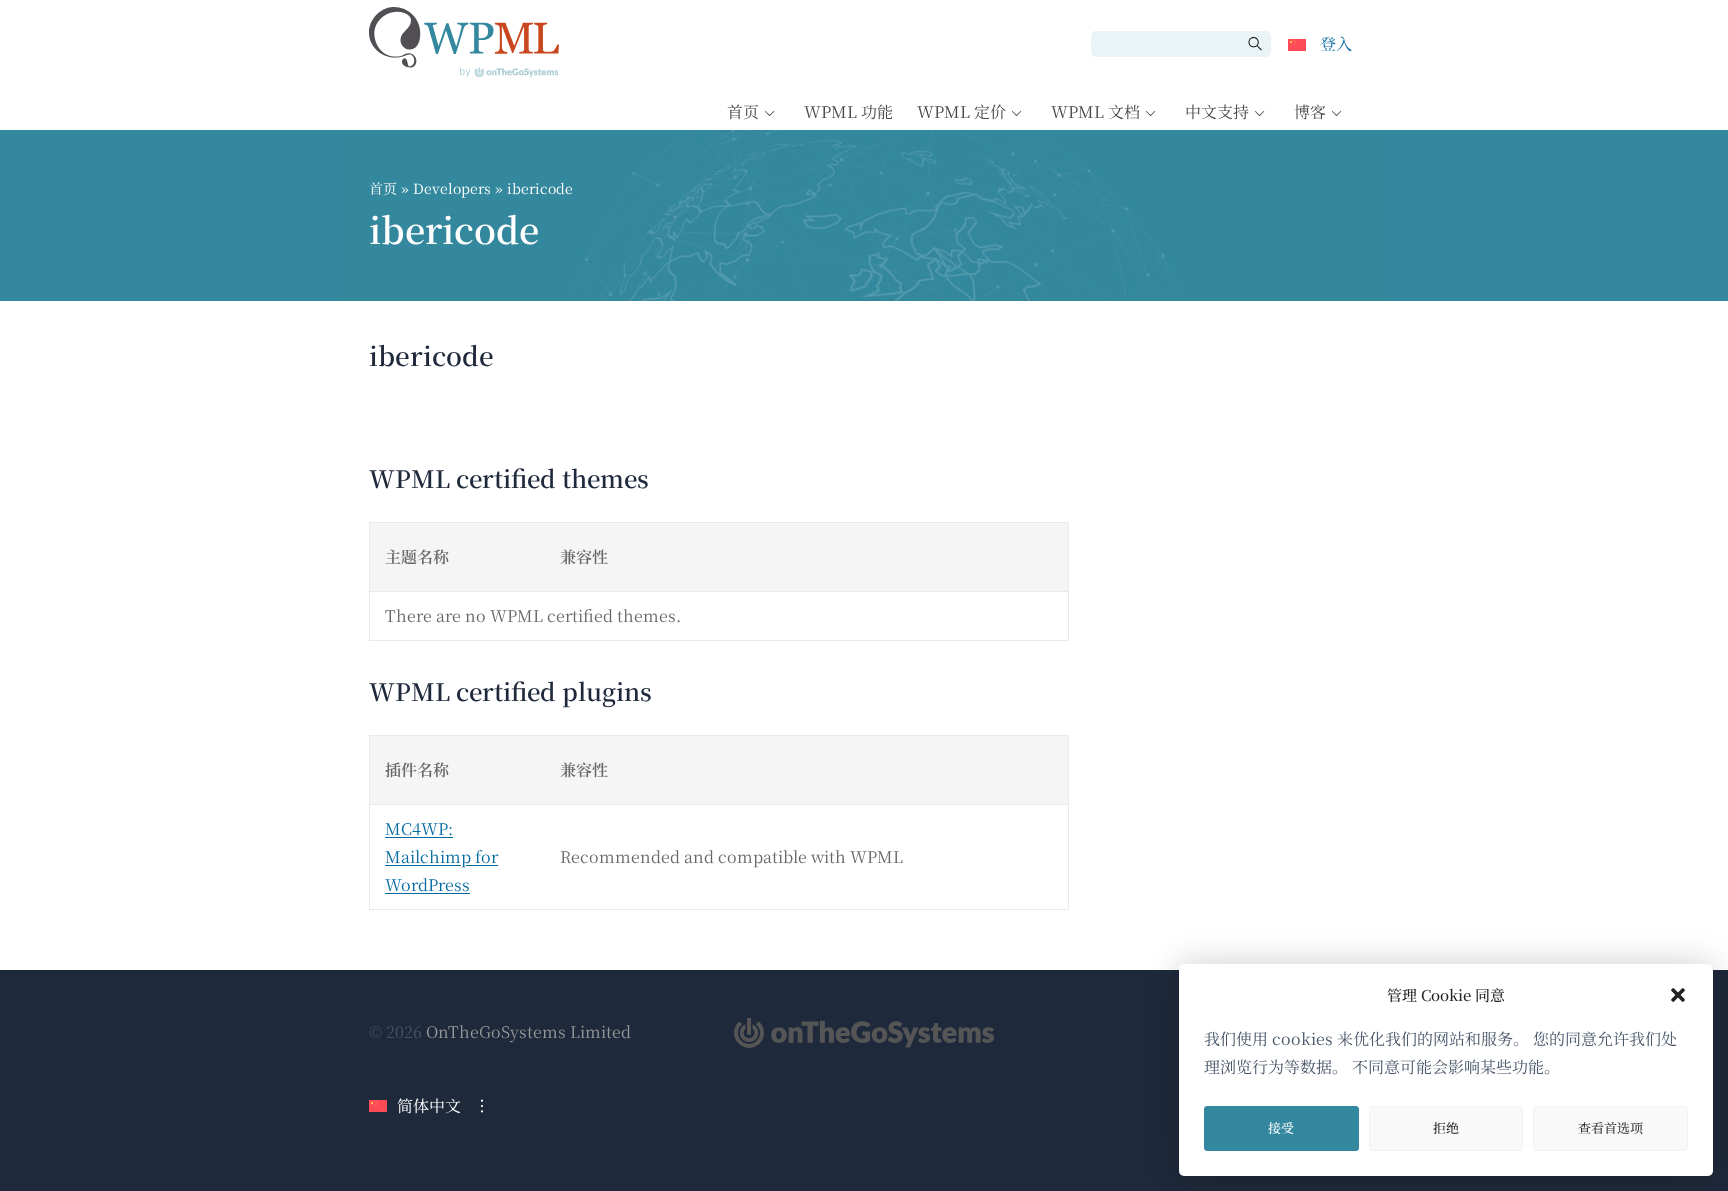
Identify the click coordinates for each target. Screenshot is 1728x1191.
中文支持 (1217, 111)
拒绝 (1446, 1127)
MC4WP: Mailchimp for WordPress (441, 856)
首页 (743, 111)
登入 (1336, 43)
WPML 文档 (1095, 111)
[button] (1678, 995)
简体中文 (429, 1105)
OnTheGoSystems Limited (528, 1031)
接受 (1281, 1127)
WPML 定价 (961, 111)
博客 (1310, 111)
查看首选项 (1610, 1127)
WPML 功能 (848, 111)
